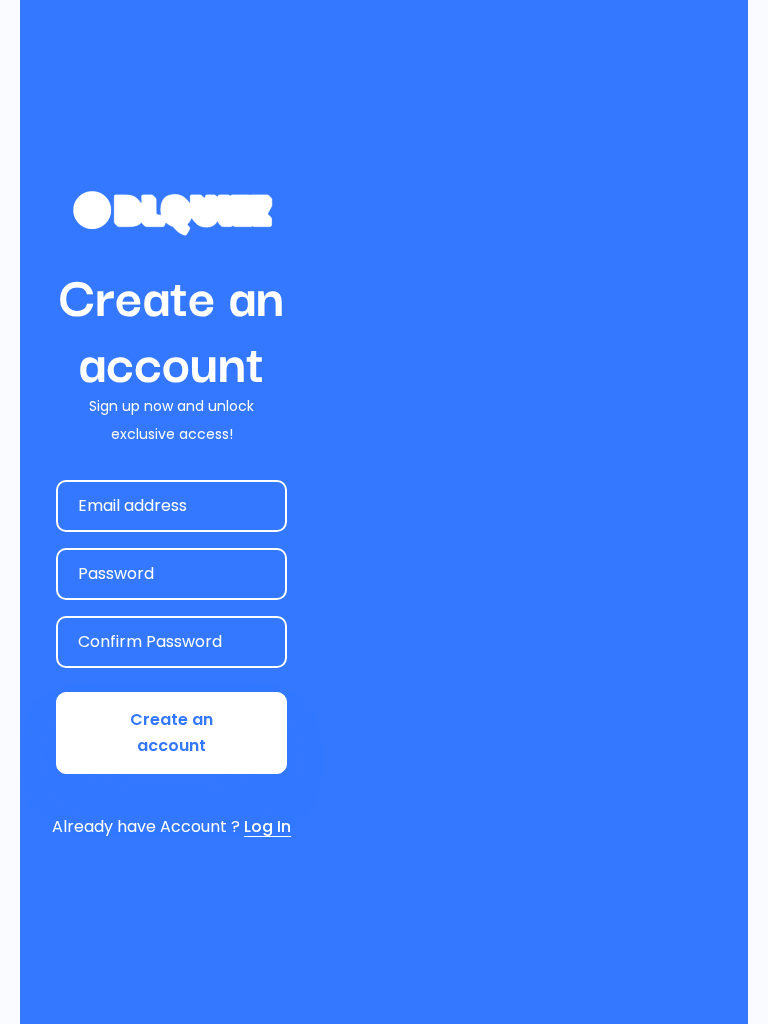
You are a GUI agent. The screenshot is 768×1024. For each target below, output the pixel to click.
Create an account (171, 732)
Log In (267, 826)
